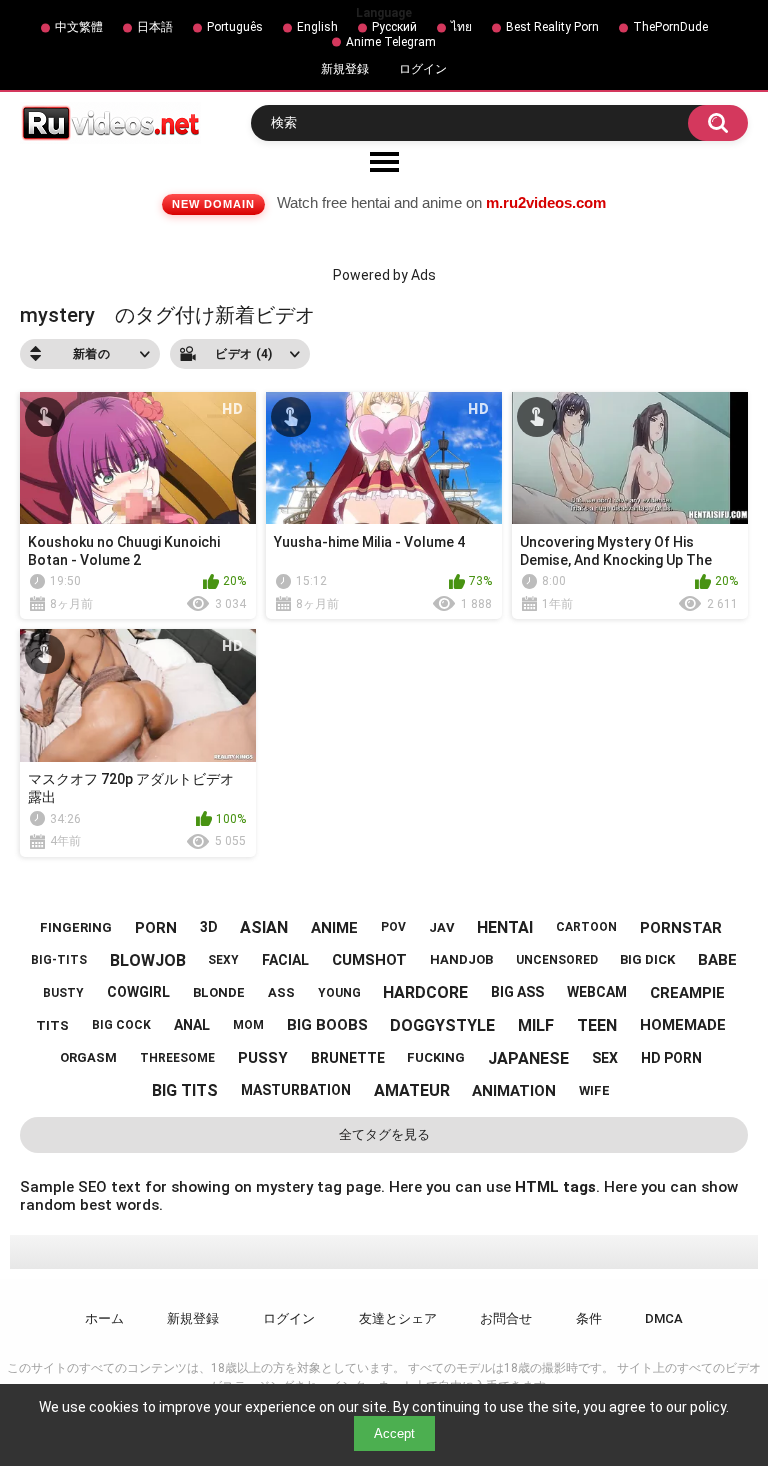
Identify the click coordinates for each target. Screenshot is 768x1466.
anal (192, 1025)
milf (536, 1025)
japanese (528, 1058)
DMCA (664, 1318)
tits (52, 1025)
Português (235, 27)
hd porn (671, 1058)
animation (514, 1091)
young (339, 993)
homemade (683, 1025)
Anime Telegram (391, 42)
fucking (436, 1057)
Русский (394, 27)
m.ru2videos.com (546, 202)
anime (334, 928)
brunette (348, 1058)
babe (717, 960)
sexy (223, 960)
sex (605, 1058)
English (317, 27)
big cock (121, 1025)
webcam (597, 992)
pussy (263, 1058)
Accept (394, 1433)
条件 (589, 1318)
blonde (219, 992)
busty (63, 993)
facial (285, 960)
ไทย (461, 27)
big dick (647, 959)
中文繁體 (79, 27)
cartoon (586, 927)
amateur (412, 1090)
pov (393, 927)
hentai (505, 927)
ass (281, 992)
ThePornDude (670, 27)
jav (442, 927)
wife (594, 1090)
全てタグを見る (384, 1134)
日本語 (155, 27)
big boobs (327, 1025)
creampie (687, 993)
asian (264, 927)
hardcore (425, 992)
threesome (177, 1058)
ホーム (104, 1318)
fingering (76, 927)
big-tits (59, 960)
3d (209, 927)
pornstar (681, 928)
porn (156, 928)
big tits (185, 1090)
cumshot (369, 960)
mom (248, 1025)
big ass (517, 992)
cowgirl (138, 992)
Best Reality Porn (552, 27)
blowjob (148, 960)
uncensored (557, 960)
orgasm (88, 1057)
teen (597, 1025)
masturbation (296, 1090)
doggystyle (442, 1025)
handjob (461, 959)
